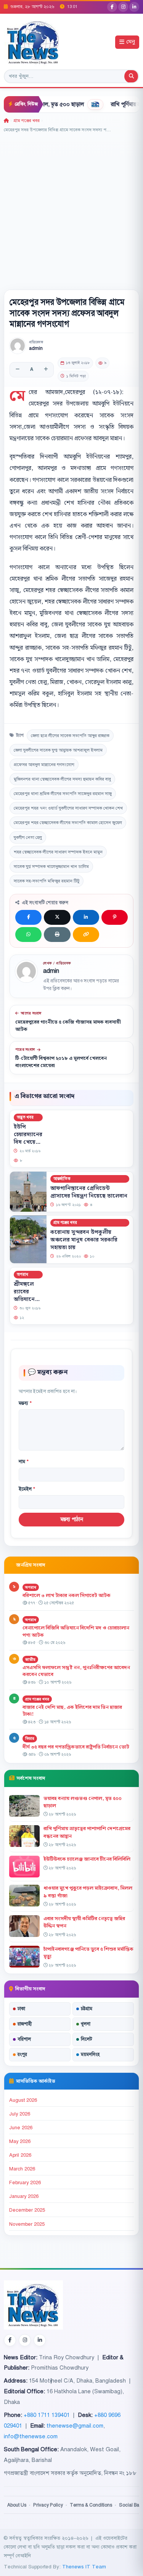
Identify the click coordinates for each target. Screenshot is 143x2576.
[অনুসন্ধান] (131, 76)
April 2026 (20, 2155)
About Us (17, 2505)
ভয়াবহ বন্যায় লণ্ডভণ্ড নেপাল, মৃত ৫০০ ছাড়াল (83, 1802)
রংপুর (22, 2054)
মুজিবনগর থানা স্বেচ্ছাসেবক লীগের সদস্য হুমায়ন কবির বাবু (62, 779)
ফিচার (30, 1738)
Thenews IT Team (84, 2567)
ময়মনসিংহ (90, 2054)
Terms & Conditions (91, 2505)
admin (36, 349)
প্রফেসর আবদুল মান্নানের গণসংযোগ (44, 765)
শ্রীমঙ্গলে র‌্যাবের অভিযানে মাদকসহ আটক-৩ (24, 1299)
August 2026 (23, 2100)
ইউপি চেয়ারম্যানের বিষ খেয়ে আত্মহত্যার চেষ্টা (28, 1142)
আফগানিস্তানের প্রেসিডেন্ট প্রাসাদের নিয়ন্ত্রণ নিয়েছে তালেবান (89, 1192)
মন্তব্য (25, 1403)
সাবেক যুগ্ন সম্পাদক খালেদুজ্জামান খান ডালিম (51, 866)
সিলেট (87, 2039)
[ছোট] (18, 370)
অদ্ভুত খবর (25, 1117)
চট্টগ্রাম (87, 2009)
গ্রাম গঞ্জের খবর (27, 121)
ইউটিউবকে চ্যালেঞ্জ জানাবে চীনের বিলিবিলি (87, 1859)
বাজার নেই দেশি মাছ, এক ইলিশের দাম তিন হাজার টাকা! (72, 1711)
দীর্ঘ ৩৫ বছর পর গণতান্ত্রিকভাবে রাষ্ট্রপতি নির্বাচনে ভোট (76, 1747)
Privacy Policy (48, 2505)
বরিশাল (24, 2039)
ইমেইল (27, 1489)
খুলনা (86, 2024)
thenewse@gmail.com (75, 2426)
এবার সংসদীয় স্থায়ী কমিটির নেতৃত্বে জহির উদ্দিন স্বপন (84, 1922)
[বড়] (46, 370)
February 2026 (25, 2183)
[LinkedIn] (134, 7)
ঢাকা (21, 2009)
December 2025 (27, 2210)
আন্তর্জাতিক (62, 1179)
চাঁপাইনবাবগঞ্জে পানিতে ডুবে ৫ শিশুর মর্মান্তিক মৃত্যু (88, 1953)
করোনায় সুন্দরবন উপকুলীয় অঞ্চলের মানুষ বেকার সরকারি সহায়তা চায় (84, 1240)
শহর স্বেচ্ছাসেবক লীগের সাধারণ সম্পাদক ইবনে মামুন (58, 852)
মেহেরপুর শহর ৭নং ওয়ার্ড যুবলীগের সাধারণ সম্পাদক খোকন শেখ (68, 808)
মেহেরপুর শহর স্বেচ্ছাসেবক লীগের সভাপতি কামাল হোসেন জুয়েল (68, 823)
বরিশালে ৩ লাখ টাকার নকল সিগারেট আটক (67, 1596)
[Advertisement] (71, 209)
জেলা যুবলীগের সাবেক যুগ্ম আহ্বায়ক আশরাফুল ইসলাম (58, 750)
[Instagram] (123, 7)
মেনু (131, 42)
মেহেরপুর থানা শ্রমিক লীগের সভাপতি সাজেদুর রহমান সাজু (63, 794)
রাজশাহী (25, 2024)
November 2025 (27, 2224)
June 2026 (21, 2128)
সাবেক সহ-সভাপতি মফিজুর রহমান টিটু (47, 881)
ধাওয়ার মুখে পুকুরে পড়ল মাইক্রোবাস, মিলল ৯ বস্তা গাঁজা (88, 1892)
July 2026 (20, 2114)
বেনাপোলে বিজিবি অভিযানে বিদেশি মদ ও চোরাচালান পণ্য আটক (76, 1632)
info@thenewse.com (31, 2436)
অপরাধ (22, 1274)
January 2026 (24, 2196)
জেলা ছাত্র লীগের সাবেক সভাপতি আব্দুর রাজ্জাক (70, 736)
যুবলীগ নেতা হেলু (28, 837)
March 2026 (22, 2169)
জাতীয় (30, 1659)
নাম (24, 1462)
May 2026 (20, 2141)
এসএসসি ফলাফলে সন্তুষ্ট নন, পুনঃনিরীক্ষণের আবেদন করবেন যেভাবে (76, 1671)
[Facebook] (112, 7)
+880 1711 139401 (47, 2415)
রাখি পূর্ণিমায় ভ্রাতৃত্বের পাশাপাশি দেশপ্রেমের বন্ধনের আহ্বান (87, 1832)
